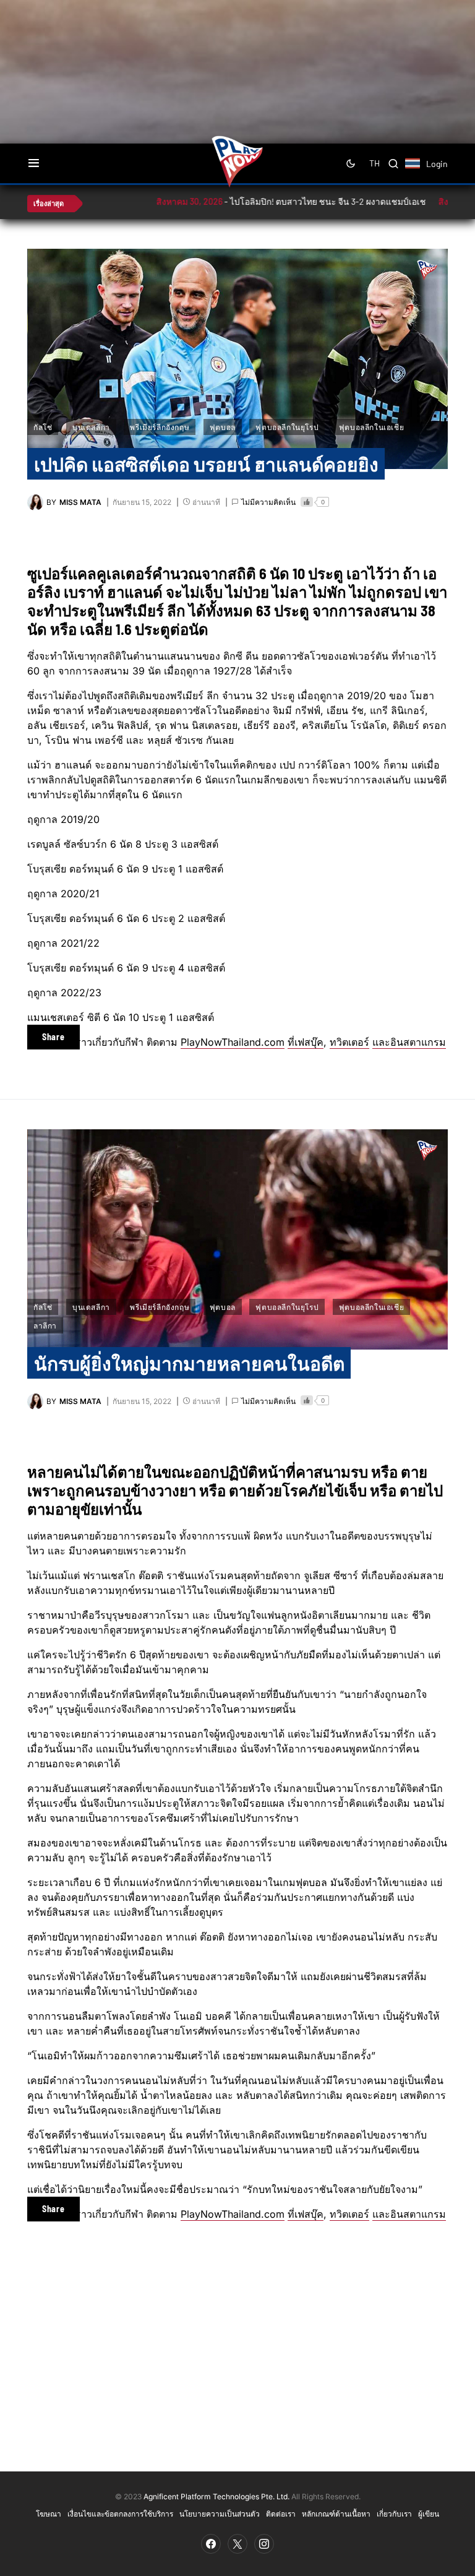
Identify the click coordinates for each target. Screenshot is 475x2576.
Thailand (419, 171)
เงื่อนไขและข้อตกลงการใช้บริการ (120, 2514)
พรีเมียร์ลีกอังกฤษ (160, 427)
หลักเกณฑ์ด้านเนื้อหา (336, 2514)
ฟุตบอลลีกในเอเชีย (371, 427)
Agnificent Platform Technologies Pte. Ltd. (216, 2496)
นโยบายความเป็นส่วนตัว (220, 2514)
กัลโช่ (43, 427)
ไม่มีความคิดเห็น (268, 502)
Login (437, 164)
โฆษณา (49, 2514)
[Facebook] (211, 2544)
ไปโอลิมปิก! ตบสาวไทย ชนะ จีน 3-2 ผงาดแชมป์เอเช (268, 201)
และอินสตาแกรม (409, 1042)
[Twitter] (237, 2544)
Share (53, 1037)
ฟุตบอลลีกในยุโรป (287, 427)
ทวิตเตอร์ (349, 1042)
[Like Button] (307, 502)
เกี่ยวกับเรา (394, 2514)
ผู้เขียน (429, 2514)
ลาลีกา (45, 1325)
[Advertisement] (247, 40)
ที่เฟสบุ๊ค (306, 1042)
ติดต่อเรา (281, 2514)
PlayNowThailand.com (233, 1042)
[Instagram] (264, 2544)
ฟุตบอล (223, 427)
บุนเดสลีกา (91, 427)
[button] (34, 163)
